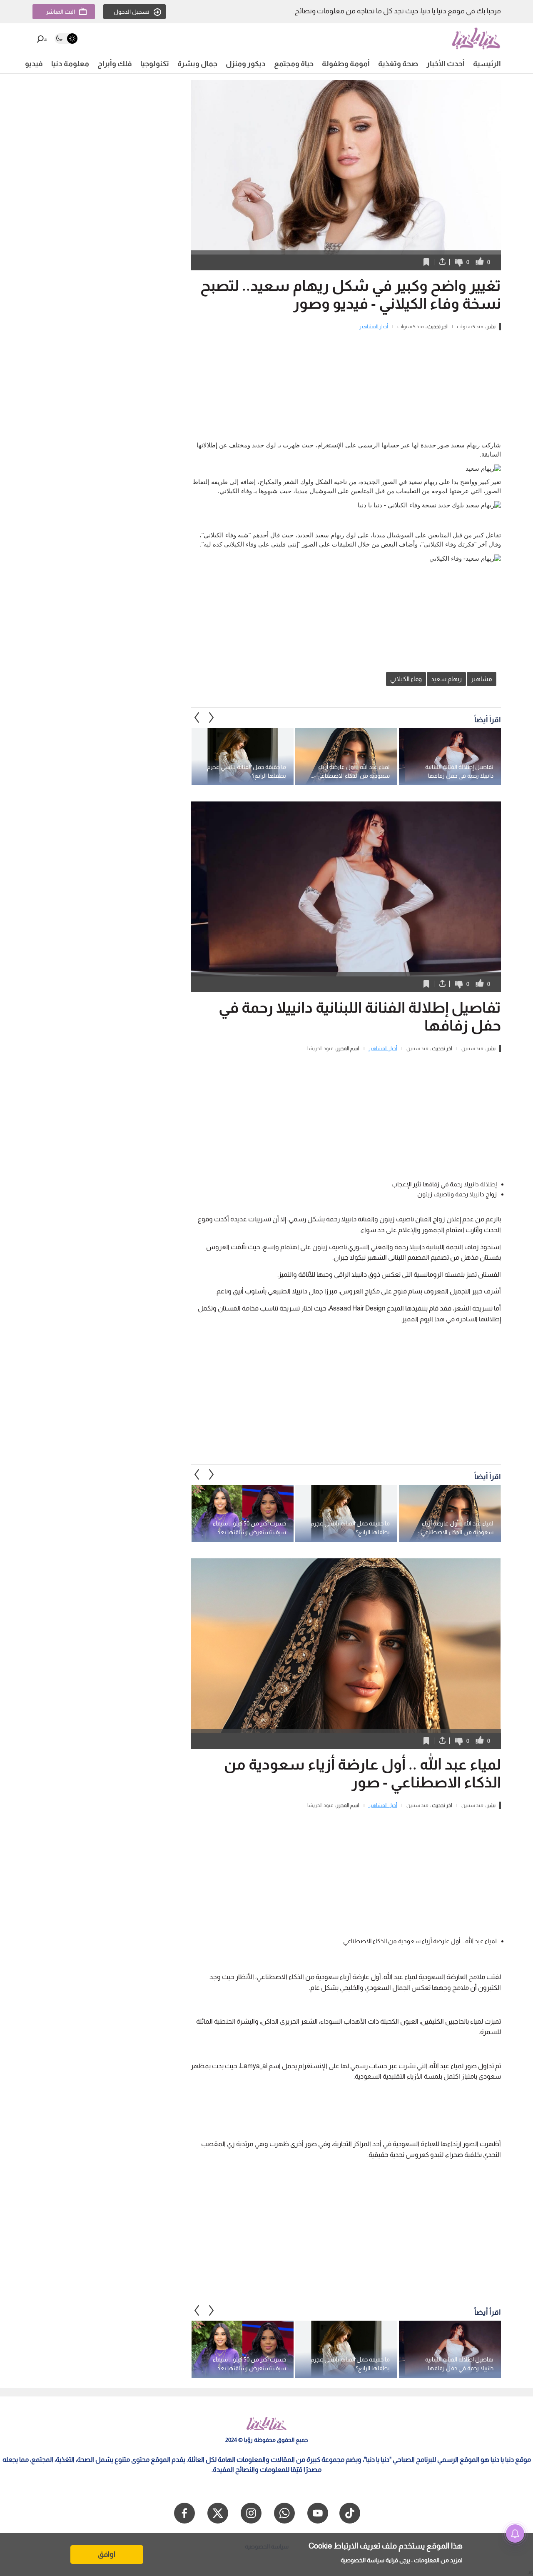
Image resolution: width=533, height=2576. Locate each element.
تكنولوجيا (155, 64)
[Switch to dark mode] (66, 39)
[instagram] (251, 2513)
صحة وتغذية (398, 64)
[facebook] (184, 2513)
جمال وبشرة (197, 64)
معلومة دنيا (70, 64)
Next (197, 718)
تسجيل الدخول (132, 12)
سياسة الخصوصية (362, 2560)
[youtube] (318, 2513)
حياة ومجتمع (294, 64)
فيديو (34, 64)
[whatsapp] (284, 2513)
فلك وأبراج (115, 64)
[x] (218, 2513)
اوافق (107, 2554)
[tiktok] (350, 2513)
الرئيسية (487, 64)
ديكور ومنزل (246, 64)
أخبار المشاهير (374, 327)
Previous (212, 718)
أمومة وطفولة (346, 64)
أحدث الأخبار (446, 64)
